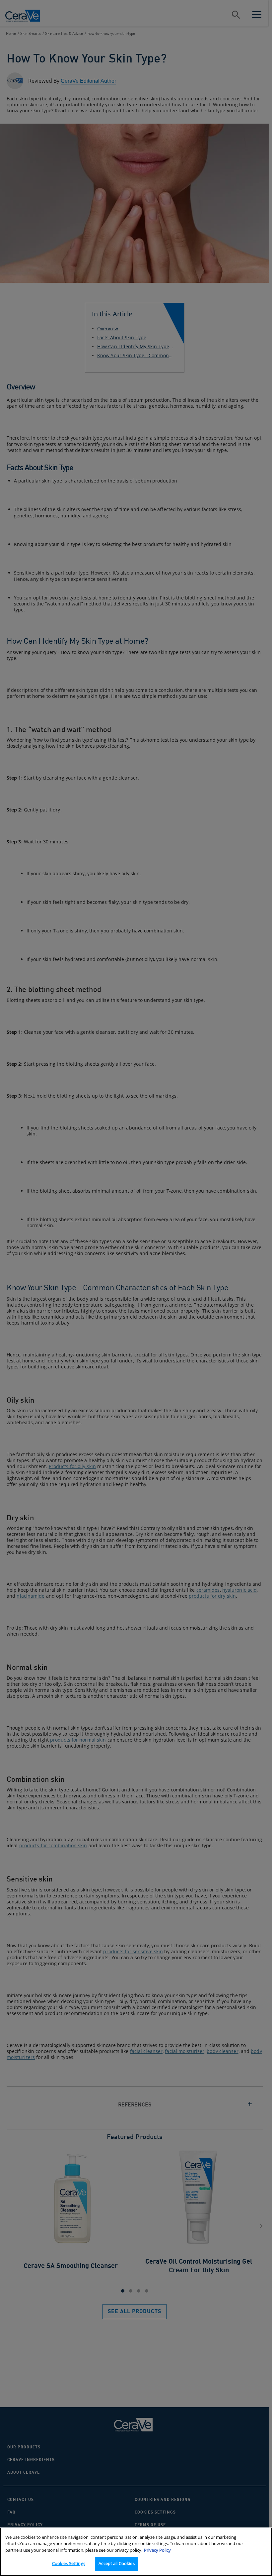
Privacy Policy (157, 2550)
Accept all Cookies (116, 2563)
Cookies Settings (69, 2563)
